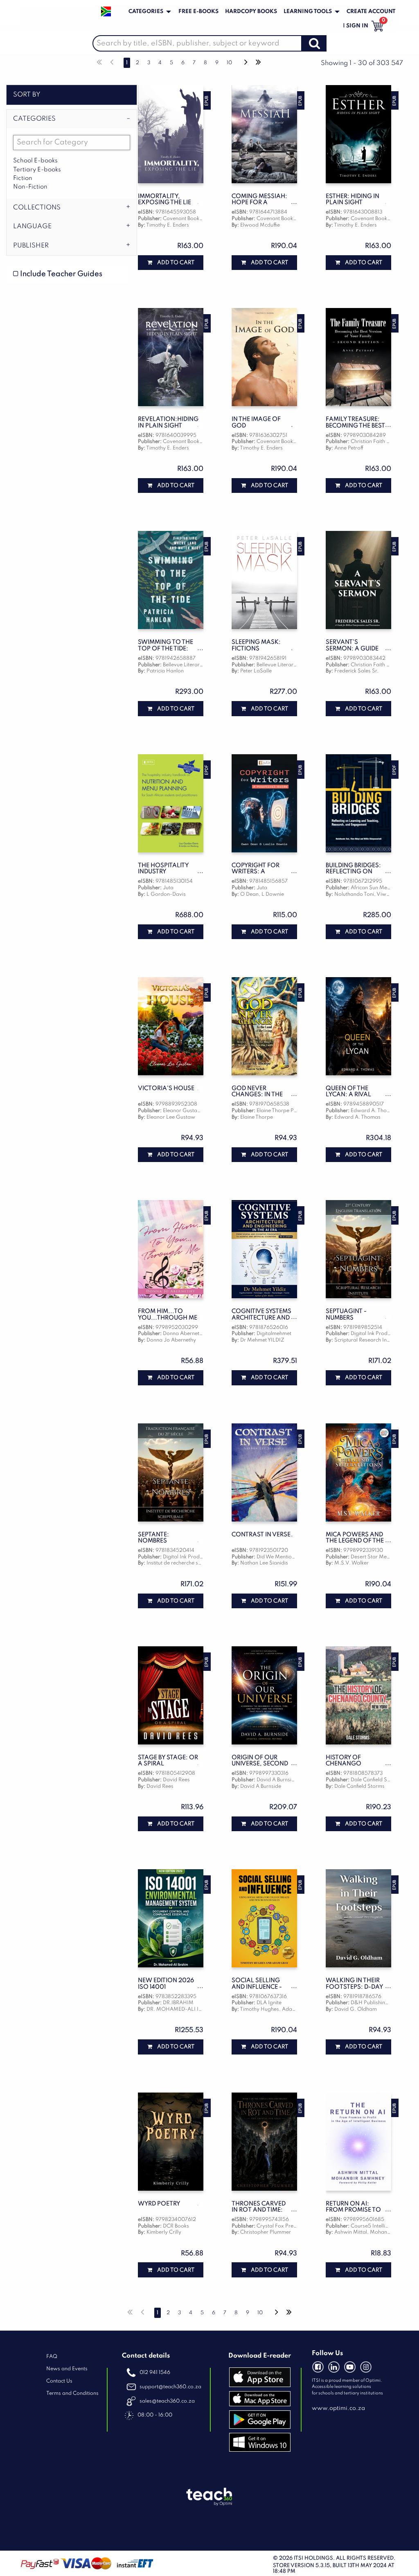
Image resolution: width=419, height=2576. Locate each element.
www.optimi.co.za (338, 2408)
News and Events (67, 2369)
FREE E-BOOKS (198, 12)
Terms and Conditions (72, 2393)
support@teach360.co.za (170, 2387)
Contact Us (59, 2381)
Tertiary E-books (37, 170)
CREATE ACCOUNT (371, 12)
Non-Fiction (30, 187)
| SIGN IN (356, 26)
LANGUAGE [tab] (32, 227)
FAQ (52, 2357)
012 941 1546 (154, 2373)
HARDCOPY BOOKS (251, 12)
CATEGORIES (146, 12)
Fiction (23, 178)
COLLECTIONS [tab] (37, 208)
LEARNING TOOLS (308, 12)
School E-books (35, 161)
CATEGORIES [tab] (34, 119)
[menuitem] (149, 12)
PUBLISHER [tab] (31, 246)
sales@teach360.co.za (167, 2401)
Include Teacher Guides (60, 274)
